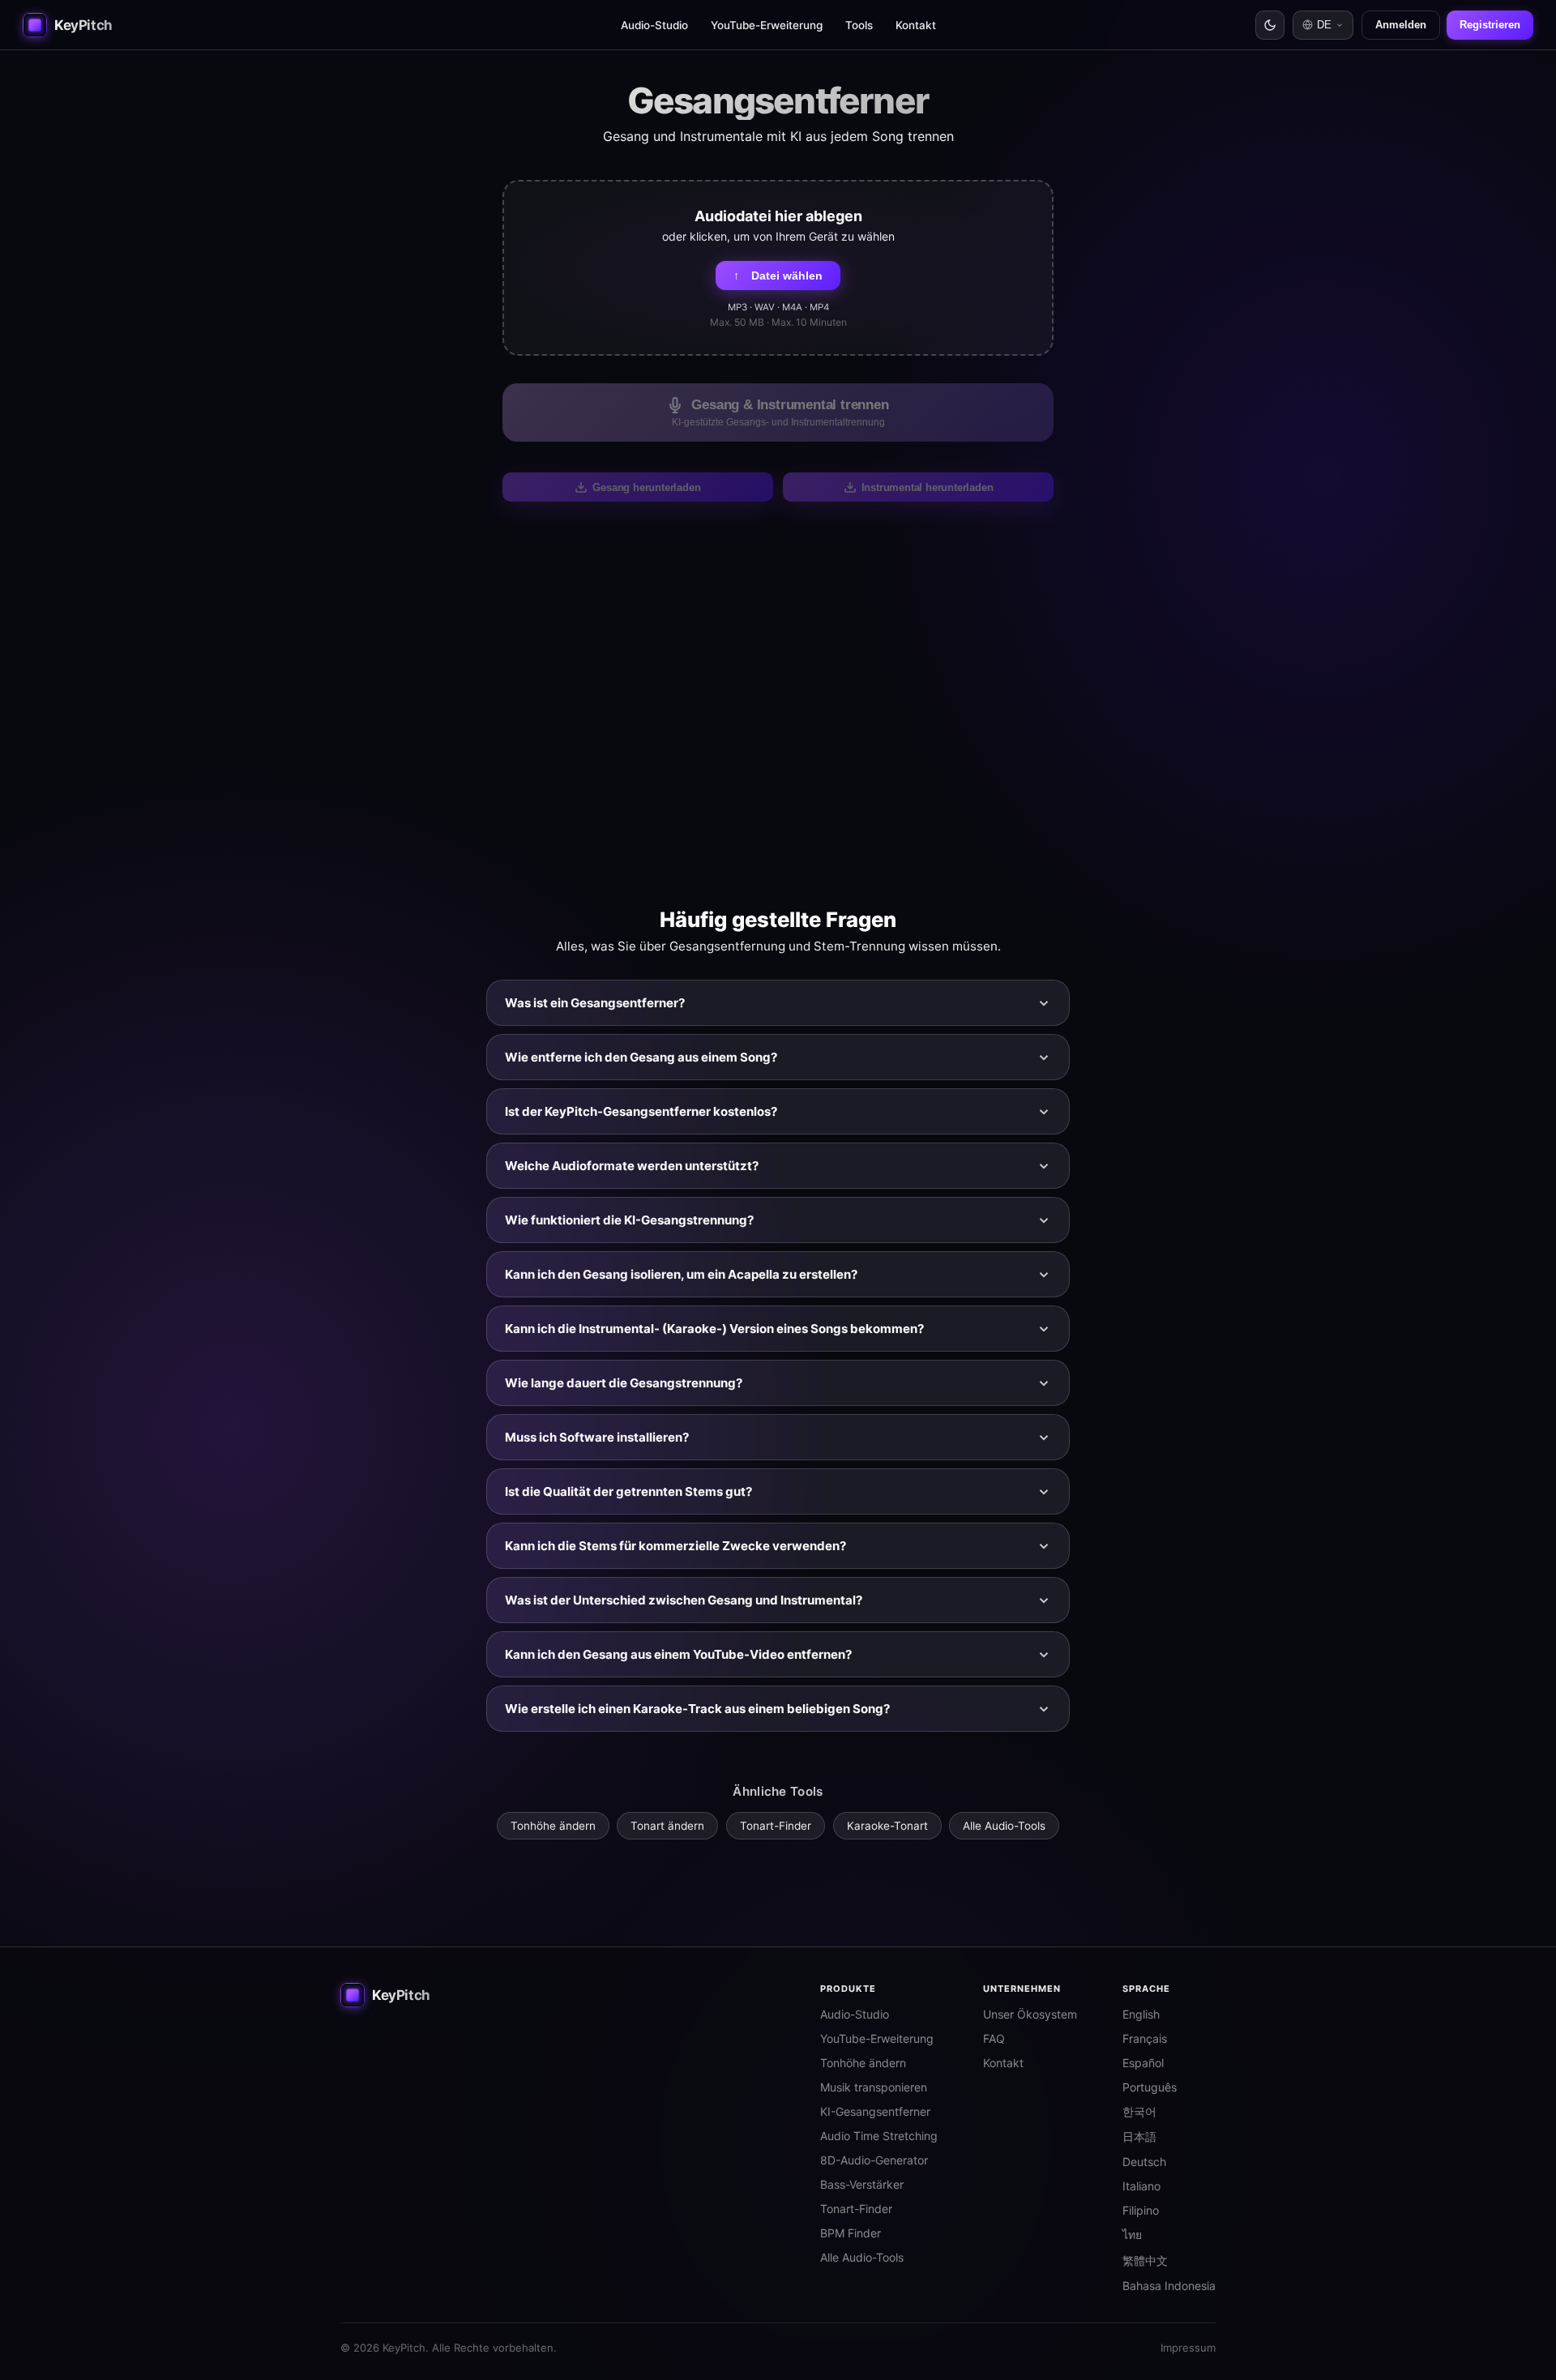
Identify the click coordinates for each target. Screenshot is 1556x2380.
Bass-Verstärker (862, 2184)
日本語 (1139, 2136)
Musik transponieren (874, 2087)
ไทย (1132, 2235)
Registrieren (1490, 25)
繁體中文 (1145, 2260)
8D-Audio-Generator (874, 2160)
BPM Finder (851, 2233)
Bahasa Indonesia (1169, 2286)
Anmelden (1401, 25)
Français (1145, 2038)
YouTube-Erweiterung (767, 25)
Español (1143, 2063)
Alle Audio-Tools (1004, 1826)
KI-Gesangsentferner (875, 2111)
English (1141, 2014)
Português (1150, 2087)
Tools (859, 25)
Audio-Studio (654, 25)
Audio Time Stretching (879, 2136)
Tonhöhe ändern (553, 1826)
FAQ (994, 2038)
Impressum (1188, 2348)
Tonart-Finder (776, 1826)
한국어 (1139, 2111)
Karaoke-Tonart (887, 1826)
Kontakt (916, 25)
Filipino (1141, 2210)
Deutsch (1144, 2162)
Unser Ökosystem (1030, 2014)
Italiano (1141, 2186)
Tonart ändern (667, 1826)
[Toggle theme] (1270, 25)
